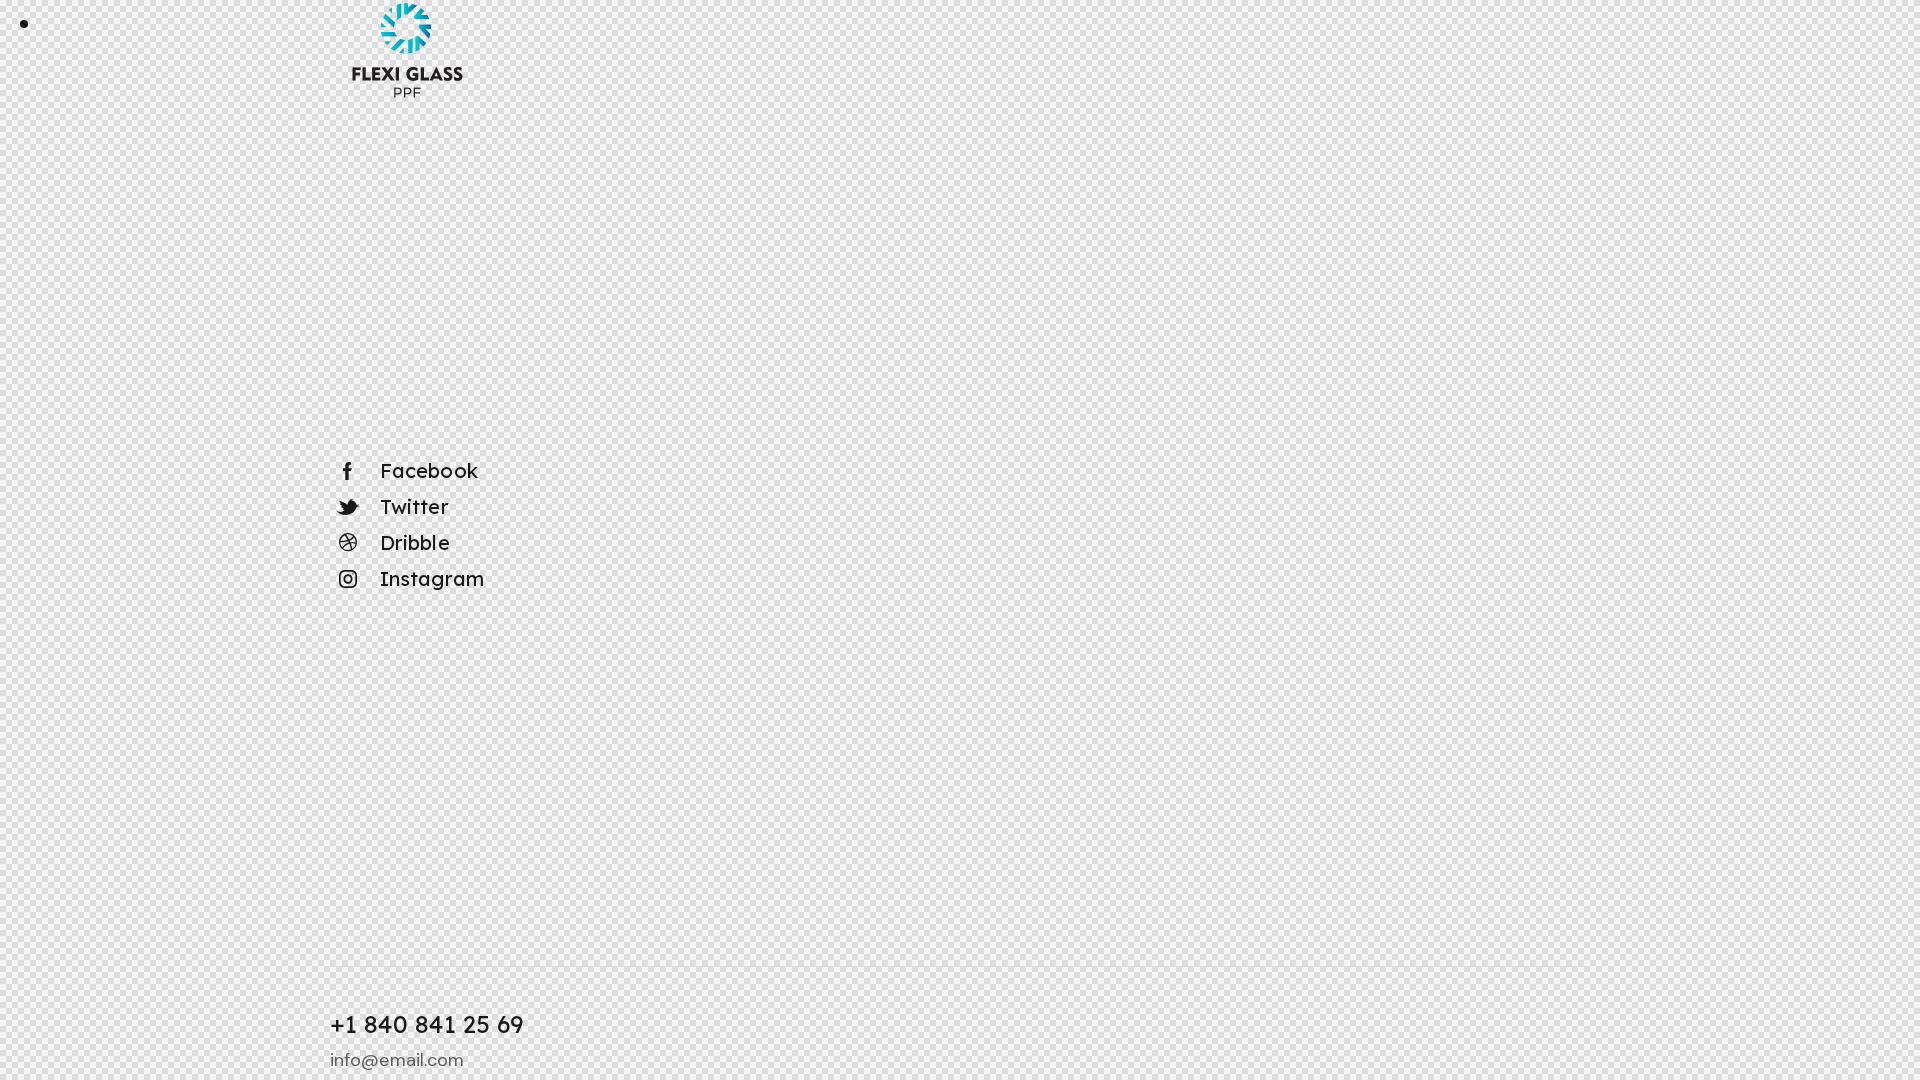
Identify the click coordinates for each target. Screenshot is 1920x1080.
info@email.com (397, 1060)
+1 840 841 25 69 (426, 1024)
